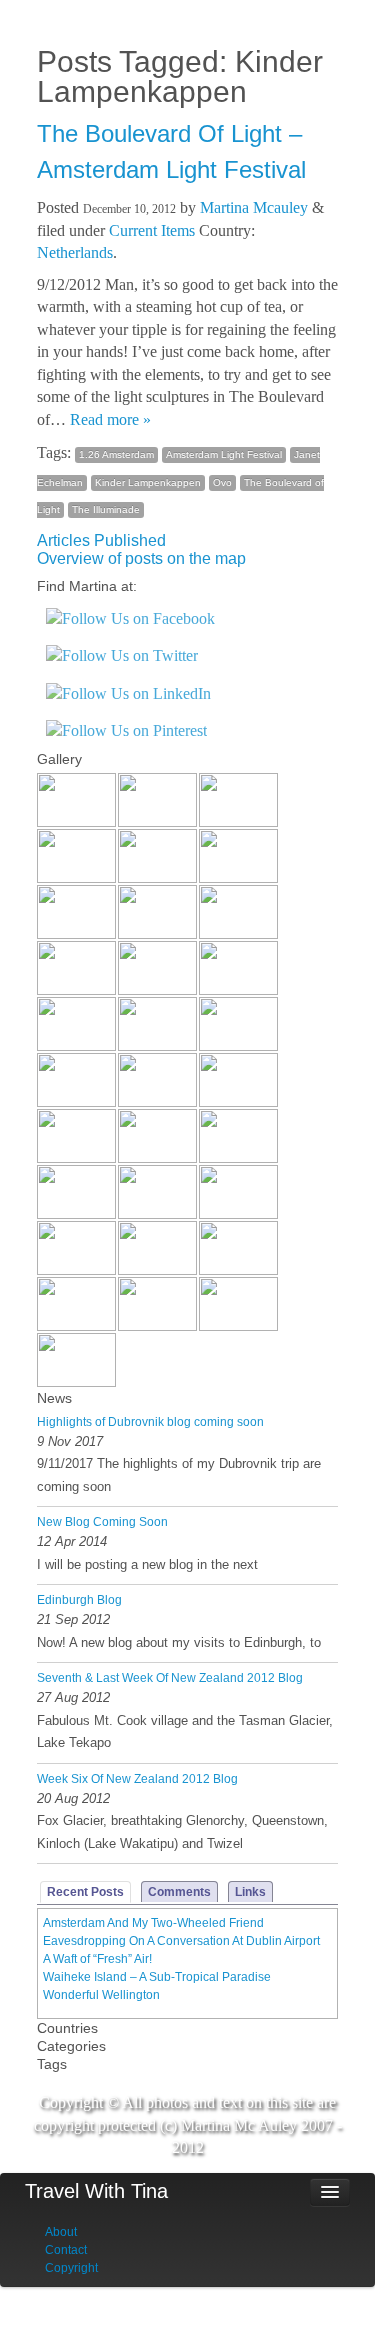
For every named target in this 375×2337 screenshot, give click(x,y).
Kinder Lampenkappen (148, 482)
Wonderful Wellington (101, 1995)
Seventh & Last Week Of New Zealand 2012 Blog (170, 1678)
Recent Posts (85, 1892)
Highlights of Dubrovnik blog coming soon (150, 1422)
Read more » (110, 419)
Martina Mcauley (254, 207)
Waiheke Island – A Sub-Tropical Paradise (157, 1977)
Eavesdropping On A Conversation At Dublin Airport (181, 1941)
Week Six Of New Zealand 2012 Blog (137, 1779)
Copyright (71, 2268)
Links (250, 1892)
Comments (179, 1892)
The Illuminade (106, 509)
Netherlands (75, 252)
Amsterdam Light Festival (224, 454)
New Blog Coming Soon (102, 1522)
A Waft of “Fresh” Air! (97, 1959)
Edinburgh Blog (79, 1600)
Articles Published (101, 540)
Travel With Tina (96, 2191)
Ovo (222, 482)
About (61, 2232)
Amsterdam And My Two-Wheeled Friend (153, 1923)
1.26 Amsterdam (116, 454)
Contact (66, 2250)
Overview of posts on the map (141, 558)
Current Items (152, 230)
